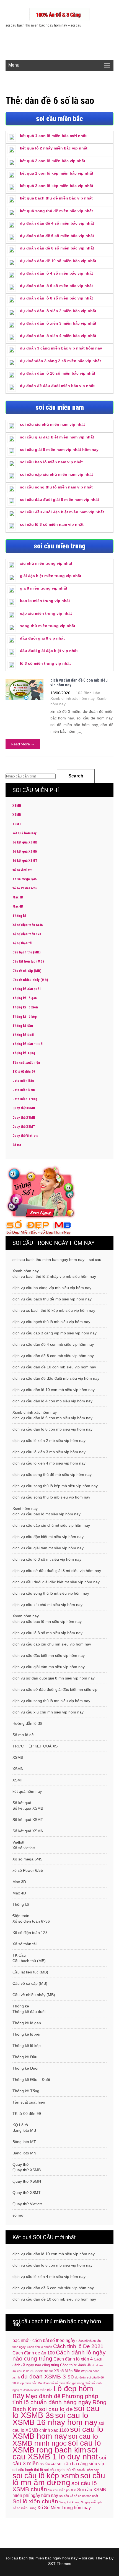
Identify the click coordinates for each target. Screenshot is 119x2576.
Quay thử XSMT (24, 1127)
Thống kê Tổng (24, 1053)
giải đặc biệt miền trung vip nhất (51, 576)
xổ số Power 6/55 (25, 888)
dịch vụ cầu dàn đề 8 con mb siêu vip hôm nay (53, 1356)
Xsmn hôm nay (26, 1616)
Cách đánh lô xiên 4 (73, 2359)
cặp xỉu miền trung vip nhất (46, 613)
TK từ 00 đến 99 (24, 1072)
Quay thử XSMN (24, 1118)
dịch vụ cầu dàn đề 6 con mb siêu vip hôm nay (79, 683)
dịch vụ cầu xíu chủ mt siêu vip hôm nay (47, 1605)
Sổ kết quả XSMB (25, 842)
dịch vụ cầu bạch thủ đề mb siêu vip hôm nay (52, 1299)
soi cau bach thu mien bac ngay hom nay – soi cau (57, 1260)
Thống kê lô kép (25, 1017)
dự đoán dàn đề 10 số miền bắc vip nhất (58, 261)
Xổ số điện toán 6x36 (28, 925)
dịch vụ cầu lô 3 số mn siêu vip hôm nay (47, 1633)
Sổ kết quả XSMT (25, 861)
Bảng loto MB (24, 2130)
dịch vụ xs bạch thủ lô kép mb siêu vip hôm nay (54, 1310)
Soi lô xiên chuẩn (35, 2501)
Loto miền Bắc (23, 1081)
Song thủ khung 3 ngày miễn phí (81, 2502)
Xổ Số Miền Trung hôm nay (64, 2508)
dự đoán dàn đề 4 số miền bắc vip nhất (57, 223)
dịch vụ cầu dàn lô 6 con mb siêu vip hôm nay (52, 1418)
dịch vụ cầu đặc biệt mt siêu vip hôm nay (48, 1537)
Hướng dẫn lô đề (27, 1723)
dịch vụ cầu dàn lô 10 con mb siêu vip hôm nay (54, 1390)
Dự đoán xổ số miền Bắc (55, 2383)
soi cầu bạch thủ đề (60, 2470)
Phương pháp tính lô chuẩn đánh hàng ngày (55, 2399)
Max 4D (18, 906)
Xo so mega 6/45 (24, 879)
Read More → (23, 744)
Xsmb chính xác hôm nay (72, 698)
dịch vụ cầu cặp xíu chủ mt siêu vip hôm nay (51, 1525)
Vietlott (18, 1842)
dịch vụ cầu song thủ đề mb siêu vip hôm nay (52, 1474)
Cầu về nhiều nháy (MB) (30, 980)
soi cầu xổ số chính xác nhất (79, 2496)
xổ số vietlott (22, 870)
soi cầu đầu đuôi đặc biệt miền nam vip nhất (62, 512)
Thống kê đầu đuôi (27, 989)
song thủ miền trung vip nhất (48, 626)
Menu (14, 65)
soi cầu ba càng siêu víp (80, 2464)
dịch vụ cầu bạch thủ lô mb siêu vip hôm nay (51, 1322)
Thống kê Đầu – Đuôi (28, 1044)
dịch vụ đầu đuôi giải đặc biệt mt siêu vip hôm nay (56, 1582)
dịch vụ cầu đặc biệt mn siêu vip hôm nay (49, 1655)
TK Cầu (19, 1955)
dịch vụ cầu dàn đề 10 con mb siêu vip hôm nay (54, 1367)
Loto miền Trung (25, 1099)
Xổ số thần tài (22, 943)
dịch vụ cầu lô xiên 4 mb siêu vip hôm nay (49, 1463)
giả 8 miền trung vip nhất (44, 588)
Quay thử (21, 2164)
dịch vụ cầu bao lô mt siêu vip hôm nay (46, 1514)
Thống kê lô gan (25, 998)
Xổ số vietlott (24, 1848)
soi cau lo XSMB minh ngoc (55, 2440)
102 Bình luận (88, 693)
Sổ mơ (17, 1145)
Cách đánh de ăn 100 (34, 2353)
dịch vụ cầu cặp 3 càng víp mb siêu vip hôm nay (55, 1333)
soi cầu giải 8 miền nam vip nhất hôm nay (59, 450)
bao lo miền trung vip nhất (45, 601)
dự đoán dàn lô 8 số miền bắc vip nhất (56, 298)
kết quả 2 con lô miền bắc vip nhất (53, 161)
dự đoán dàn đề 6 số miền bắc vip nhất (57, 236)
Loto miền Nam (24, 1090)
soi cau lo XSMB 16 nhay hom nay (55, 2419)
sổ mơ (18, 2215)
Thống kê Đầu (23, 1026)
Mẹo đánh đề (43, 2396)
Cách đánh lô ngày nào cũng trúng (59, 2355)
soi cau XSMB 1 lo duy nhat (55, 2453)
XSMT (17, 824)
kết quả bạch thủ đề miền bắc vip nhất (56, 198)
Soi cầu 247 (48, 2464)
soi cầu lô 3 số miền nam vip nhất (52, 524)
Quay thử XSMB (24, 1108)
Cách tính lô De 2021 (78, 2346)
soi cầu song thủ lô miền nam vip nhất (56, 487)
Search (76, 776)
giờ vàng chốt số (83, 2383)
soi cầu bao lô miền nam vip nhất (51, 462)
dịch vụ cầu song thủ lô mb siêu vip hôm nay (51, 1497)
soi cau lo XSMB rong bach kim (57, 2446)
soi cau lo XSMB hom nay (58, 2432)
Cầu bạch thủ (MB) (26, 952)
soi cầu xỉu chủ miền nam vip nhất (52, 424)
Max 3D (18, 897)
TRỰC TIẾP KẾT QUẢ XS (35, 1746)
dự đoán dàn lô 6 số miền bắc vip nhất (56, 286)
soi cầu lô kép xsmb (46, 2476)
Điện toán (21, 1916)
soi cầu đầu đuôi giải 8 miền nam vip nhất (59, 500)
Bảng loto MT (24, 2142)
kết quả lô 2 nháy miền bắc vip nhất (54, 148)
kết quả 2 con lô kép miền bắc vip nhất (57, 186)
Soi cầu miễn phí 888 (62, 2490)
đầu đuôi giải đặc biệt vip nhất (49, 651)
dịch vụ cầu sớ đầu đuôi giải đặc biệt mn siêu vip (55, 1689)
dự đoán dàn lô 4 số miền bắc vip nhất (56, 273)
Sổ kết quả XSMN (25, 851)
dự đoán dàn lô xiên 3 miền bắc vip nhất (58, 323)
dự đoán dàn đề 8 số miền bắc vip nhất (57, 248)
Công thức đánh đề (75, 2365)
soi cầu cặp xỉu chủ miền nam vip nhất (56, 474)
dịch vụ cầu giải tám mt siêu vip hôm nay (48, 1548)
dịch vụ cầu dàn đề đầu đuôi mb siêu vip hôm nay (56, 1378)
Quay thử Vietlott (25, 1136)
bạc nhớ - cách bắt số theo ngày (44, 2340)
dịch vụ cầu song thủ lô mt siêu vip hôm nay (51, 1593)
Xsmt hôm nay (25, 1508)
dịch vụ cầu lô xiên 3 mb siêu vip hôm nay (49, 1452)
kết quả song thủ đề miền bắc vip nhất (56, 211)
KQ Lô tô (20, 2125)
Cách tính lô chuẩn (39, 2347)
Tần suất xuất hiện (26, 1063)
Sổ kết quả (22, 1803)
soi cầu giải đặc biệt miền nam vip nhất (57, 437)
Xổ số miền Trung (24, 2508)
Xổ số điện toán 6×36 (31, 1921)
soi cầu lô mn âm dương (59, 2479)
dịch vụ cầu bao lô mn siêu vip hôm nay (47, 1621)
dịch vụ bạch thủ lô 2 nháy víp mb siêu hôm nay (54, 1276)
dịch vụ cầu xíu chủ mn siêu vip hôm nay (48, 1712)
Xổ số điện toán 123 (27, 934)
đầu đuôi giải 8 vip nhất (42, 638)
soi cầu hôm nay (88, 2470)
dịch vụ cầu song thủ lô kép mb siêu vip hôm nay (55, 1486)
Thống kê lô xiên (25, 1007)
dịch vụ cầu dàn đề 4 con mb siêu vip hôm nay (53, 1344)
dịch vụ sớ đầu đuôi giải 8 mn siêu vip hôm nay (54, 1678)
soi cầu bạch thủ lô (28, 2470)
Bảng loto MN (24, 2153)
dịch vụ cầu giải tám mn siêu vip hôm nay (49, 1667)
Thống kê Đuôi (23, 1035)
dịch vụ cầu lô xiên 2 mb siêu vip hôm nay (49, 1441)
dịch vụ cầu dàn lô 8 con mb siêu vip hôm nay (52, 1429)
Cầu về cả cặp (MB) (27, 971)
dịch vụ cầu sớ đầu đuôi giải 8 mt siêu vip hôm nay (57, 1571)
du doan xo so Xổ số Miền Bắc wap (59, 2371)
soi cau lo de (56, 2409)
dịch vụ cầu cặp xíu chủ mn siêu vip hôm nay (52, 1644)
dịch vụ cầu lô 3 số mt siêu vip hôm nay (47, 1559)
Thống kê (20, 916)
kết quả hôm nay (24, 833)
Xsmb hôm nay (26, 1271)
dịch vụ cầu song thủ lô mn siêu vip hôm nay (51, 1701)
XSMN (17, 815)
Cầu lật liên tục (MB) (28, 961)
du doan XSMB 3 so (47, 2376)
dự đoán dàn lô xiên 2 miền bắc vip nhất (58, 311)
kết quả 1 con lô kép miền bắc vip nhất (57, 173)
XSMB (17, 806)
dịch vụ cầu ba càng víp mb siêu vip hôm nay (52, 1288)
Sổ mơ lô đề (23, 1735)
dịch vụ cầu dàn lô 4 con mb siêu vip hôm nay (52, 1401)
